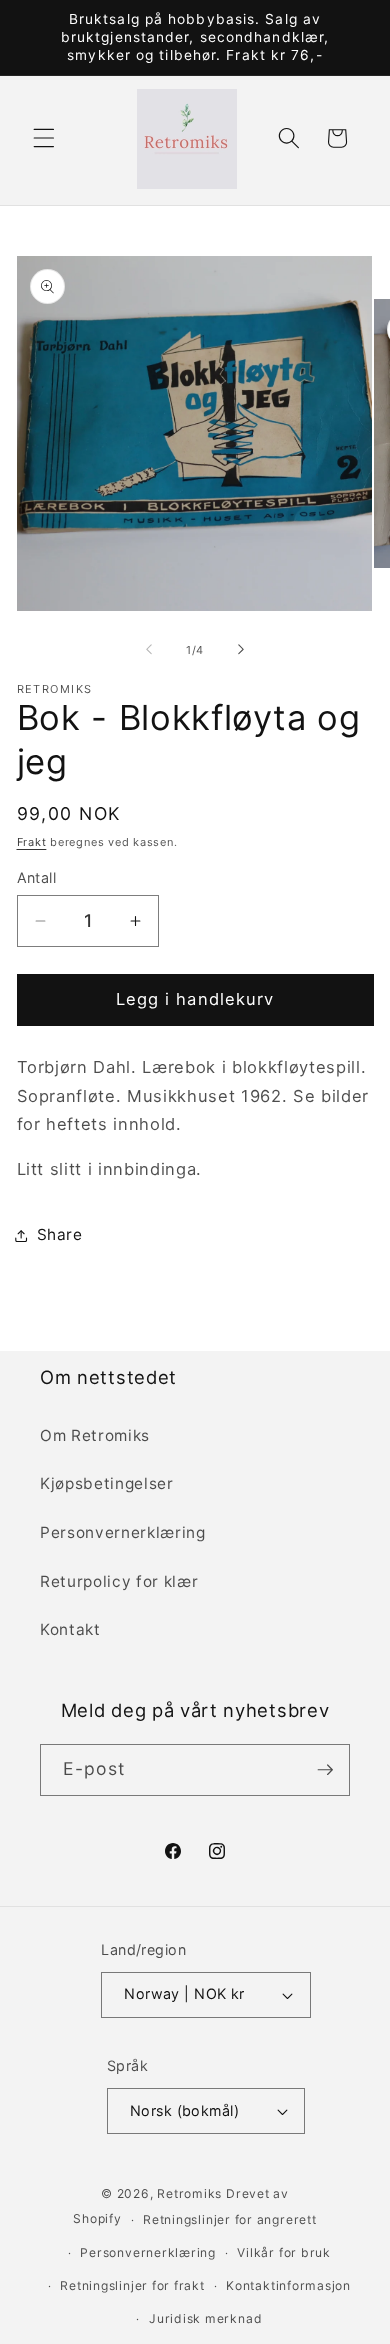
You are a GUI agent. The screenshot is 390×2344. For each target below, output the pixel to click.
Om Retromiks (95, 1435)
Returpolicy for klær (119, 1581)
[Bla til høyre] (241, 650)
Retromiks (189, 2193)
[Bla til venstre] (149, 650)
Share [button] (60, 1234)
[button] (44, 138)
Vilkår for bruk (284, 2252)
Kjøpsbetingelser (107, 1483)
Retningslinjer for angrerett (230, 2219)
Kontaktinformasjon (288, 2285)
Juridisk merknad (205, 2318)
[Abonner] (325, 1770)
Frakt (32, 842)
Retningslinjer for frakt (132, 2285)
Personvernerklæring (123, 1532)
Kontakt (70, 1629)
